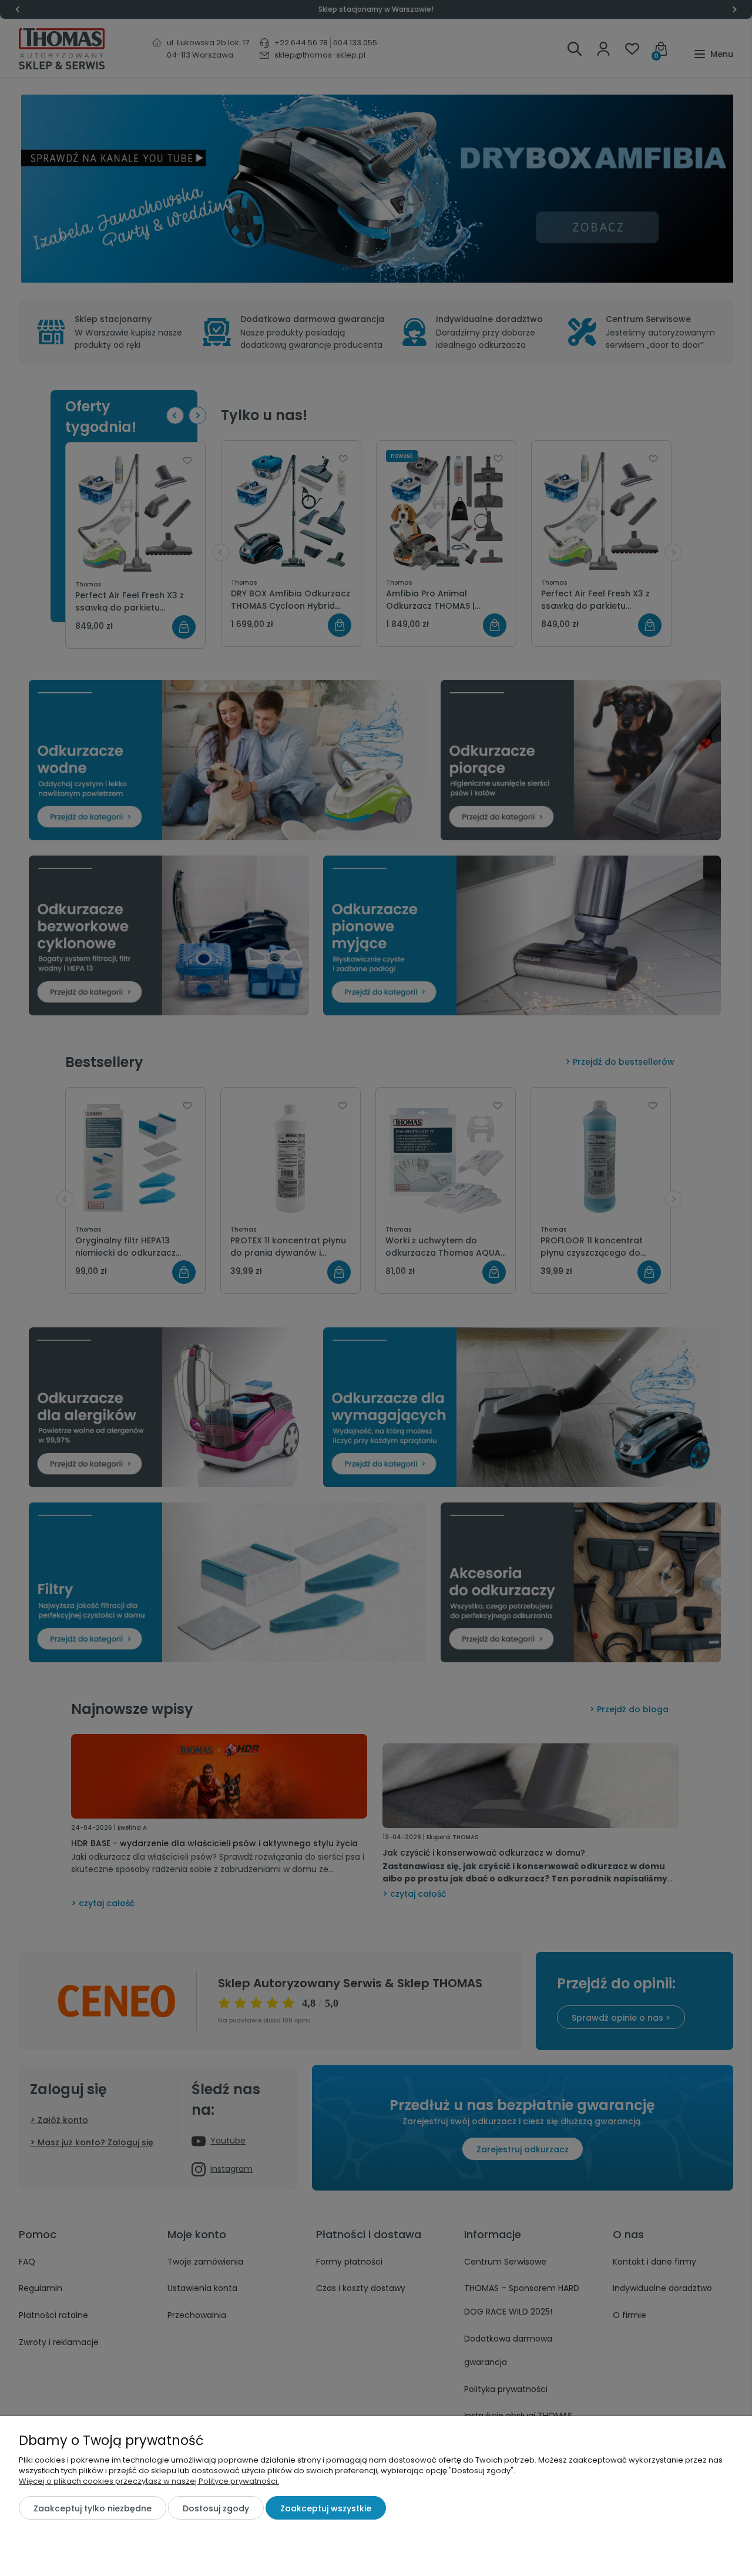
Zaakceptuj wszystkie (326, 2508)
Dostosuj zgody (216, 2508)
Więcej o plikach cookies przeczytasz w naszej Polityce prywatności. (149, 2481)
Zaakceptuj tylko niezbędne (93, 2508)
